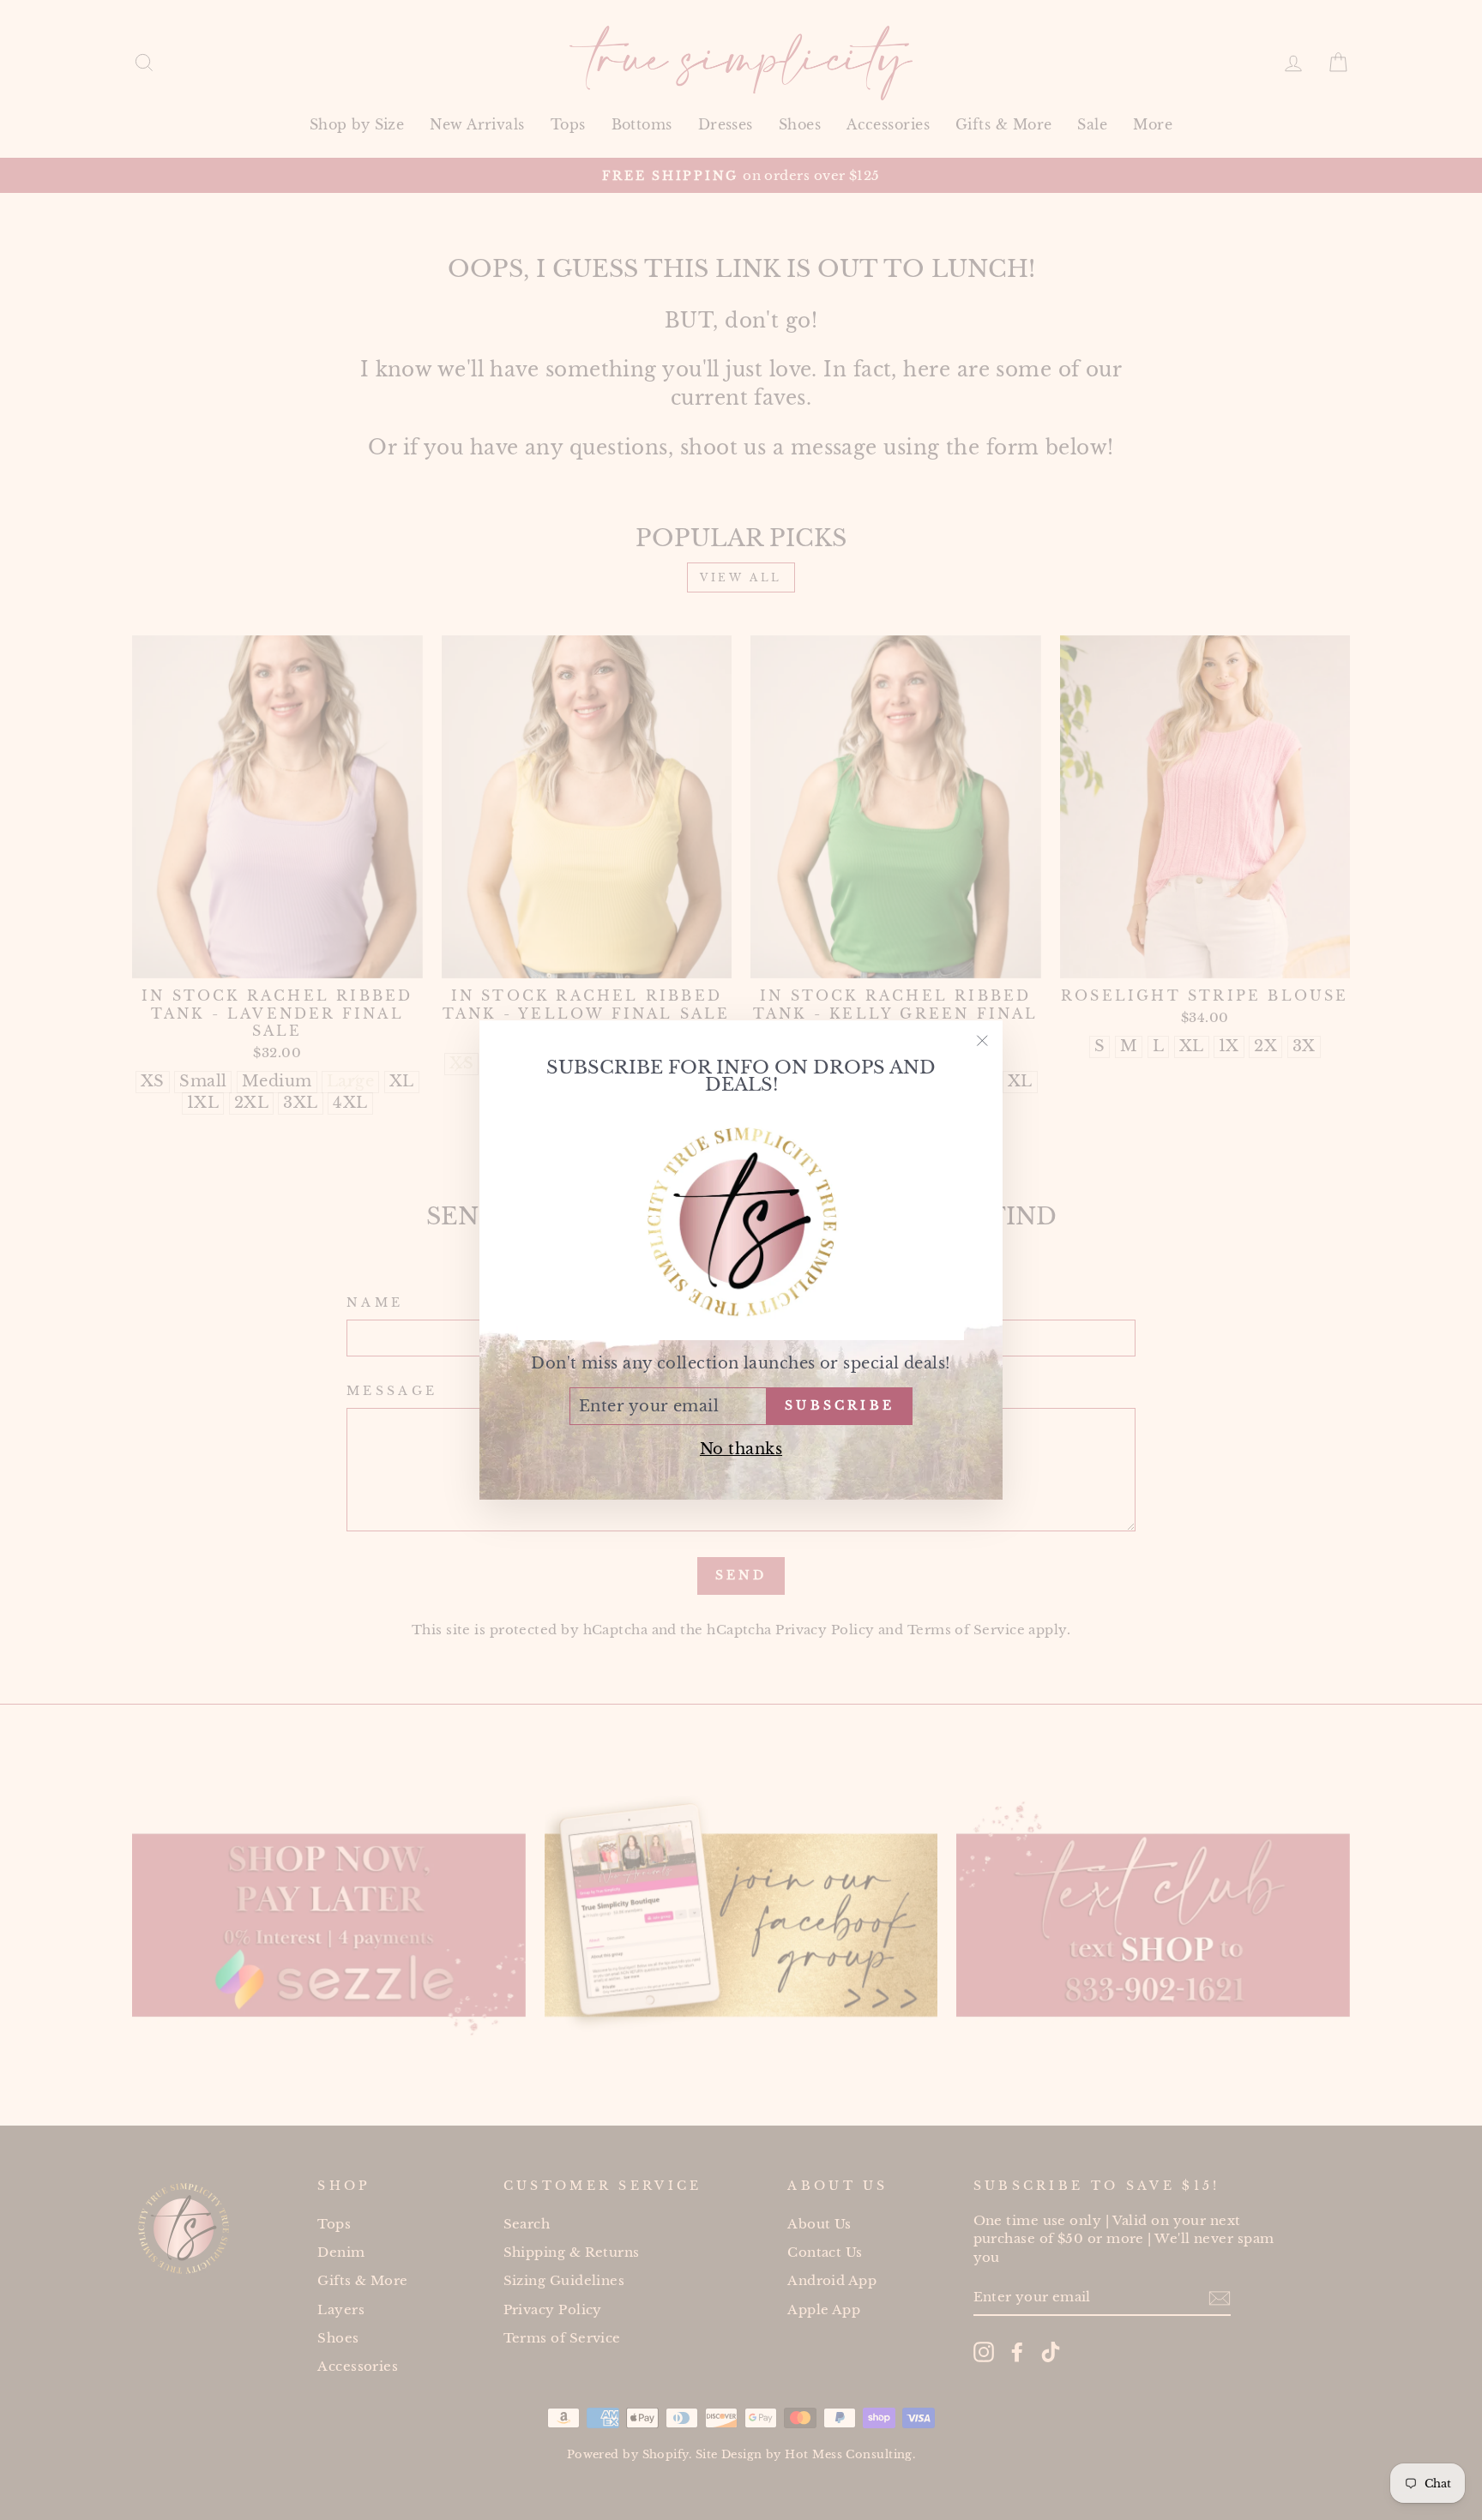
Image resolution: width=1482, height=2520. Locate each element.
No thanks (741, 1449)
